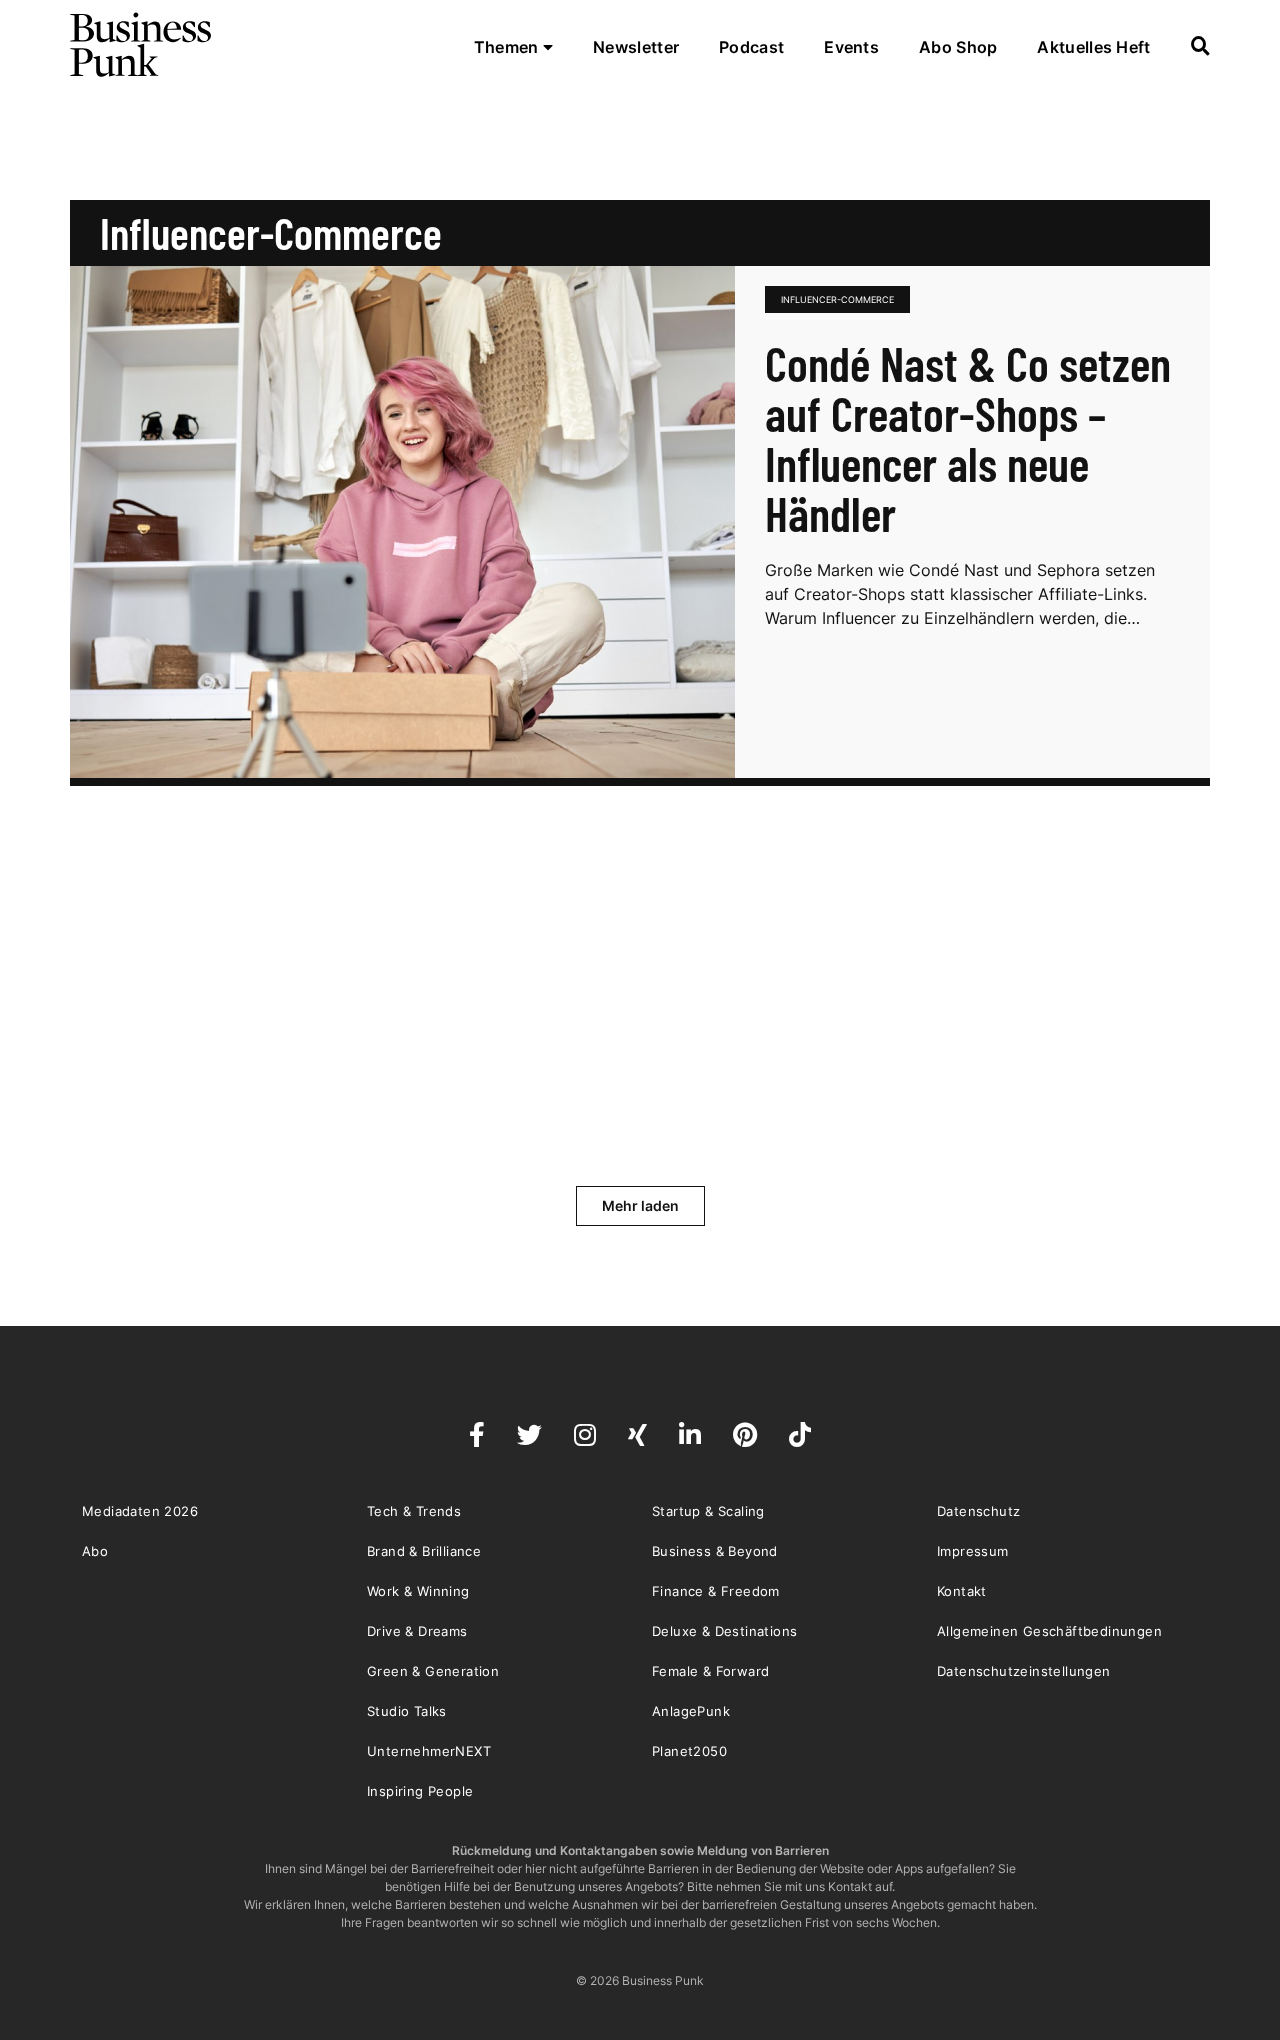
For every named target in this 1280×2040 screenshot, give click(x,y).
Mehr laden (640, 1205)
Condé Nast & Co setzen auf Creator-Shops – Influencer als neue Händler (968, 438)
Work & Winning (418, 1591)
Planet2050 (689, 1751)
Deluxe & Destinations (724, 1631)
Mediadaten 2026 (140, 1511)
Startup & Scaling (708, 1511)
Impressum (973, 1551)
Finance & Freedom (716, 1591)
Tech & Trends (414, 1511)
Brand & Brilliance (424, 1551)
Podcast (751, 47)
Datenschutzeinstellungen (1024, 1671)
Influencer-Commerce (837, 299)
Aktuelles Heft (1093, 47)
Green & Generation (433, 1671)
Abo (95, 1551)
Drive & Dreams (417, 1631)
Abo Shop (958, 47)
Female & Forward (710, 1671)
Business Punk (142, 45)
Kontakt (962, 1591)
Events (851, 47)
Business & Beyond (715, 1551)
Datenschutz (978, 1511)
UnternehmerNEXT (429, 1751)
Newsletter (636, 47)
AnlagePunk (691, 1711)
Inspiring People (420, 1791)
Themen (508, 47)
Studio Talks (407, 1711)
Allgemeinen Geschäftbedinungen (1049, 1631)
